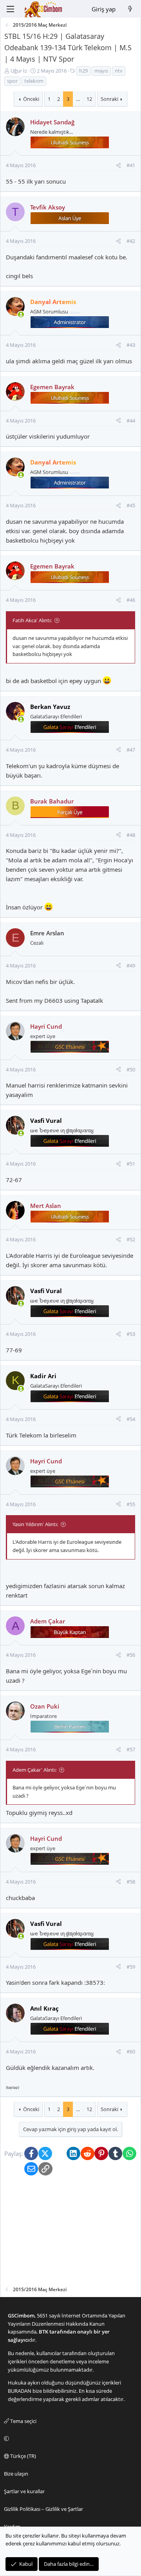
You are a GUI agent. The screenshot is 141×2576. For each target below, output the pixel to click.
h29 (83, 71)
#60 (131, 2051)
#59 (131, 1967)
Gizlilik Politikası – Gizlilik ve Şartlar (43, 2509)
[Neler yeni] (130, 9)
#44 (131, 421)
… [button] (78, 99)
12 (89, 99)
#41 (131, 165)
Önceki (31, 99)
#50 (131, 1069)
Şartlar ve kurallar (24, 2491)
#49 (131, 966)
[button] (69, 2439)
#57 (131, 1749)
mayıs (101, 71)
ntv (119, 71)
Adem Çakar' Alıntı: (34, 1770)
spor (12, 81)
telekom (34, 81)
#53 (131, 1334)
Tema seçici (23, 2421)
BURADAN (20, 2391)
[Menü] (10, 9)
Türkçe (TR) (23, 2456)
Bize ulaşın (16, 2474)
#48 (131, 835)
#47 (131, 750)
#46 (131, 600)
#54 (131, 1419)
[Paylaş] (118, 165)
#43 (131, 345)
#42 (131, 241)
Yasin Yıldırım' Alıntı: (35, 1524)
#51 (131, 1164)
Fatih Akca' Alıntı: (32, 620)
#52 (131, 1239)
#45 (131, 505)
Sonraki (109, 99)
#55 (131, 1504)
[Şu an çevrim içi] (21, 314)
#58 (131, 1882)
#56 (131, 1655)
